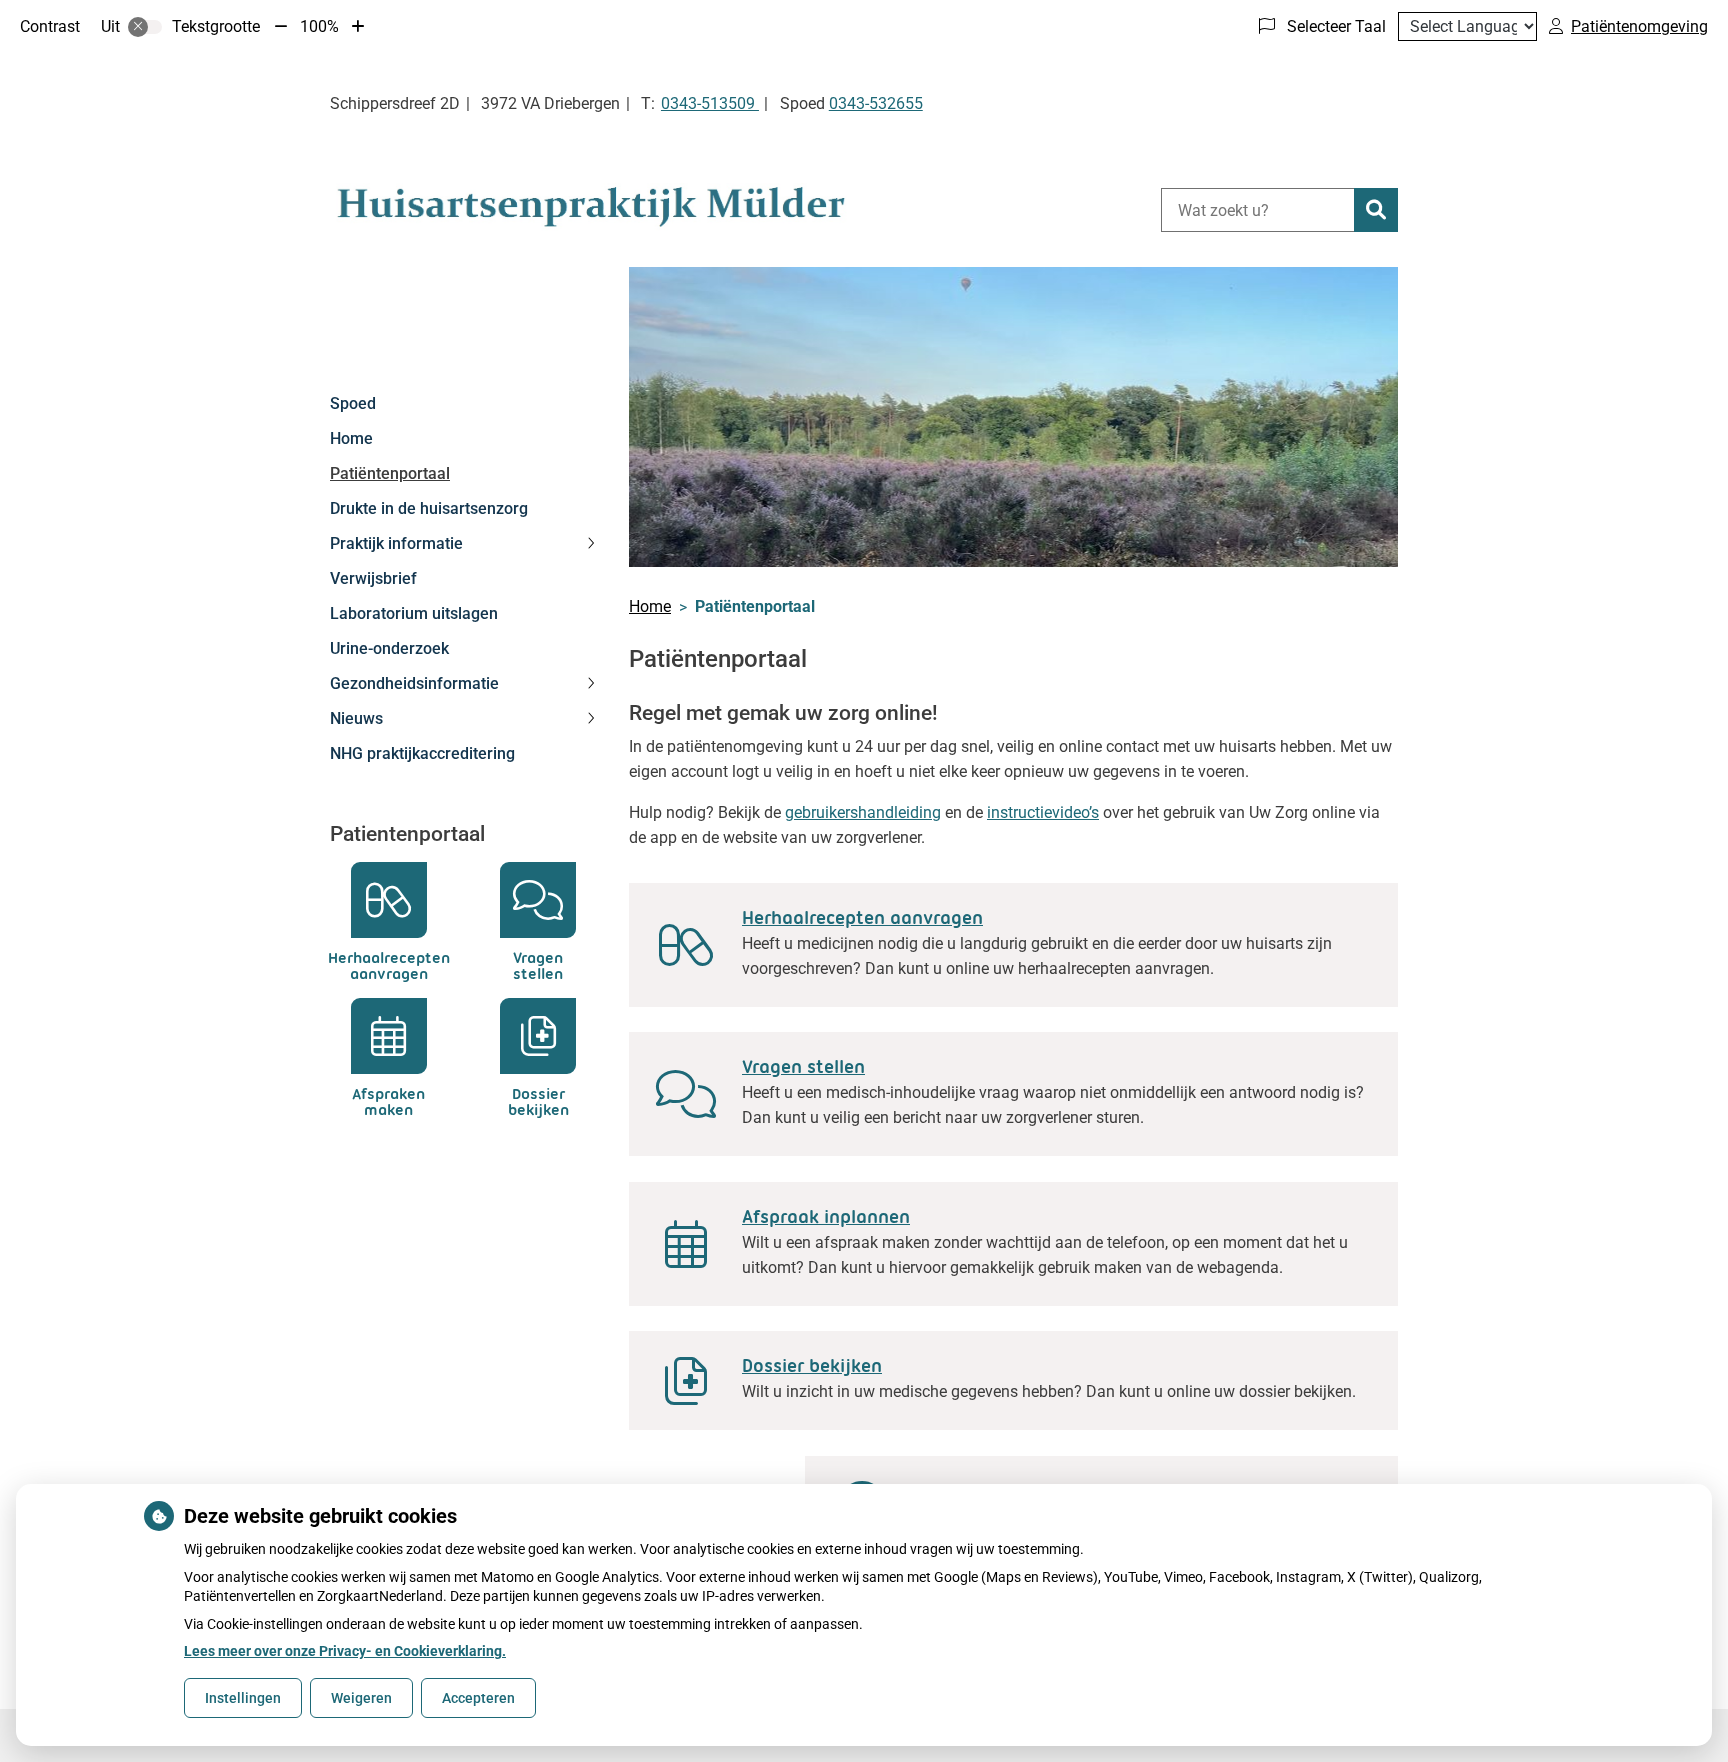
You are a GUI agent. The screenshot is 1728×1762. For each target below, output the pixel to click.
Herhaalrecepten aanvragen (862, 918)
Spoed (353, 403)
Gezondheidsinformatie (414, 683)
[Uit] (145, 27)
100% (319, 26)
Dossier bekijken (812, 1366)
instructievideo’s (1043, 812)
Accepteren (478, 1698)
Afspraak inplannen (826, 1217)
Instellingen (243, 1698)
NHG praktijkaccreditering (422, 753)
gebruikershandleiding (863, 812)
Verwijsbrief (373, 578)
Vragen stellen (803, 1067)
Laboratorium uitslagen (414, 613)
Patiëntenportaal (390, 473)
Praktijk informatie (396, 543)
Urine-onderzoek (389, 648)
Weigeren (361, 1698)
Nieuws (356, 718)
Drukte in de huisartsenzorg (429, 508)
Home (351, 438)
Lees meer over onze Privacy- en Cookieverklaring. (345, 1651)
